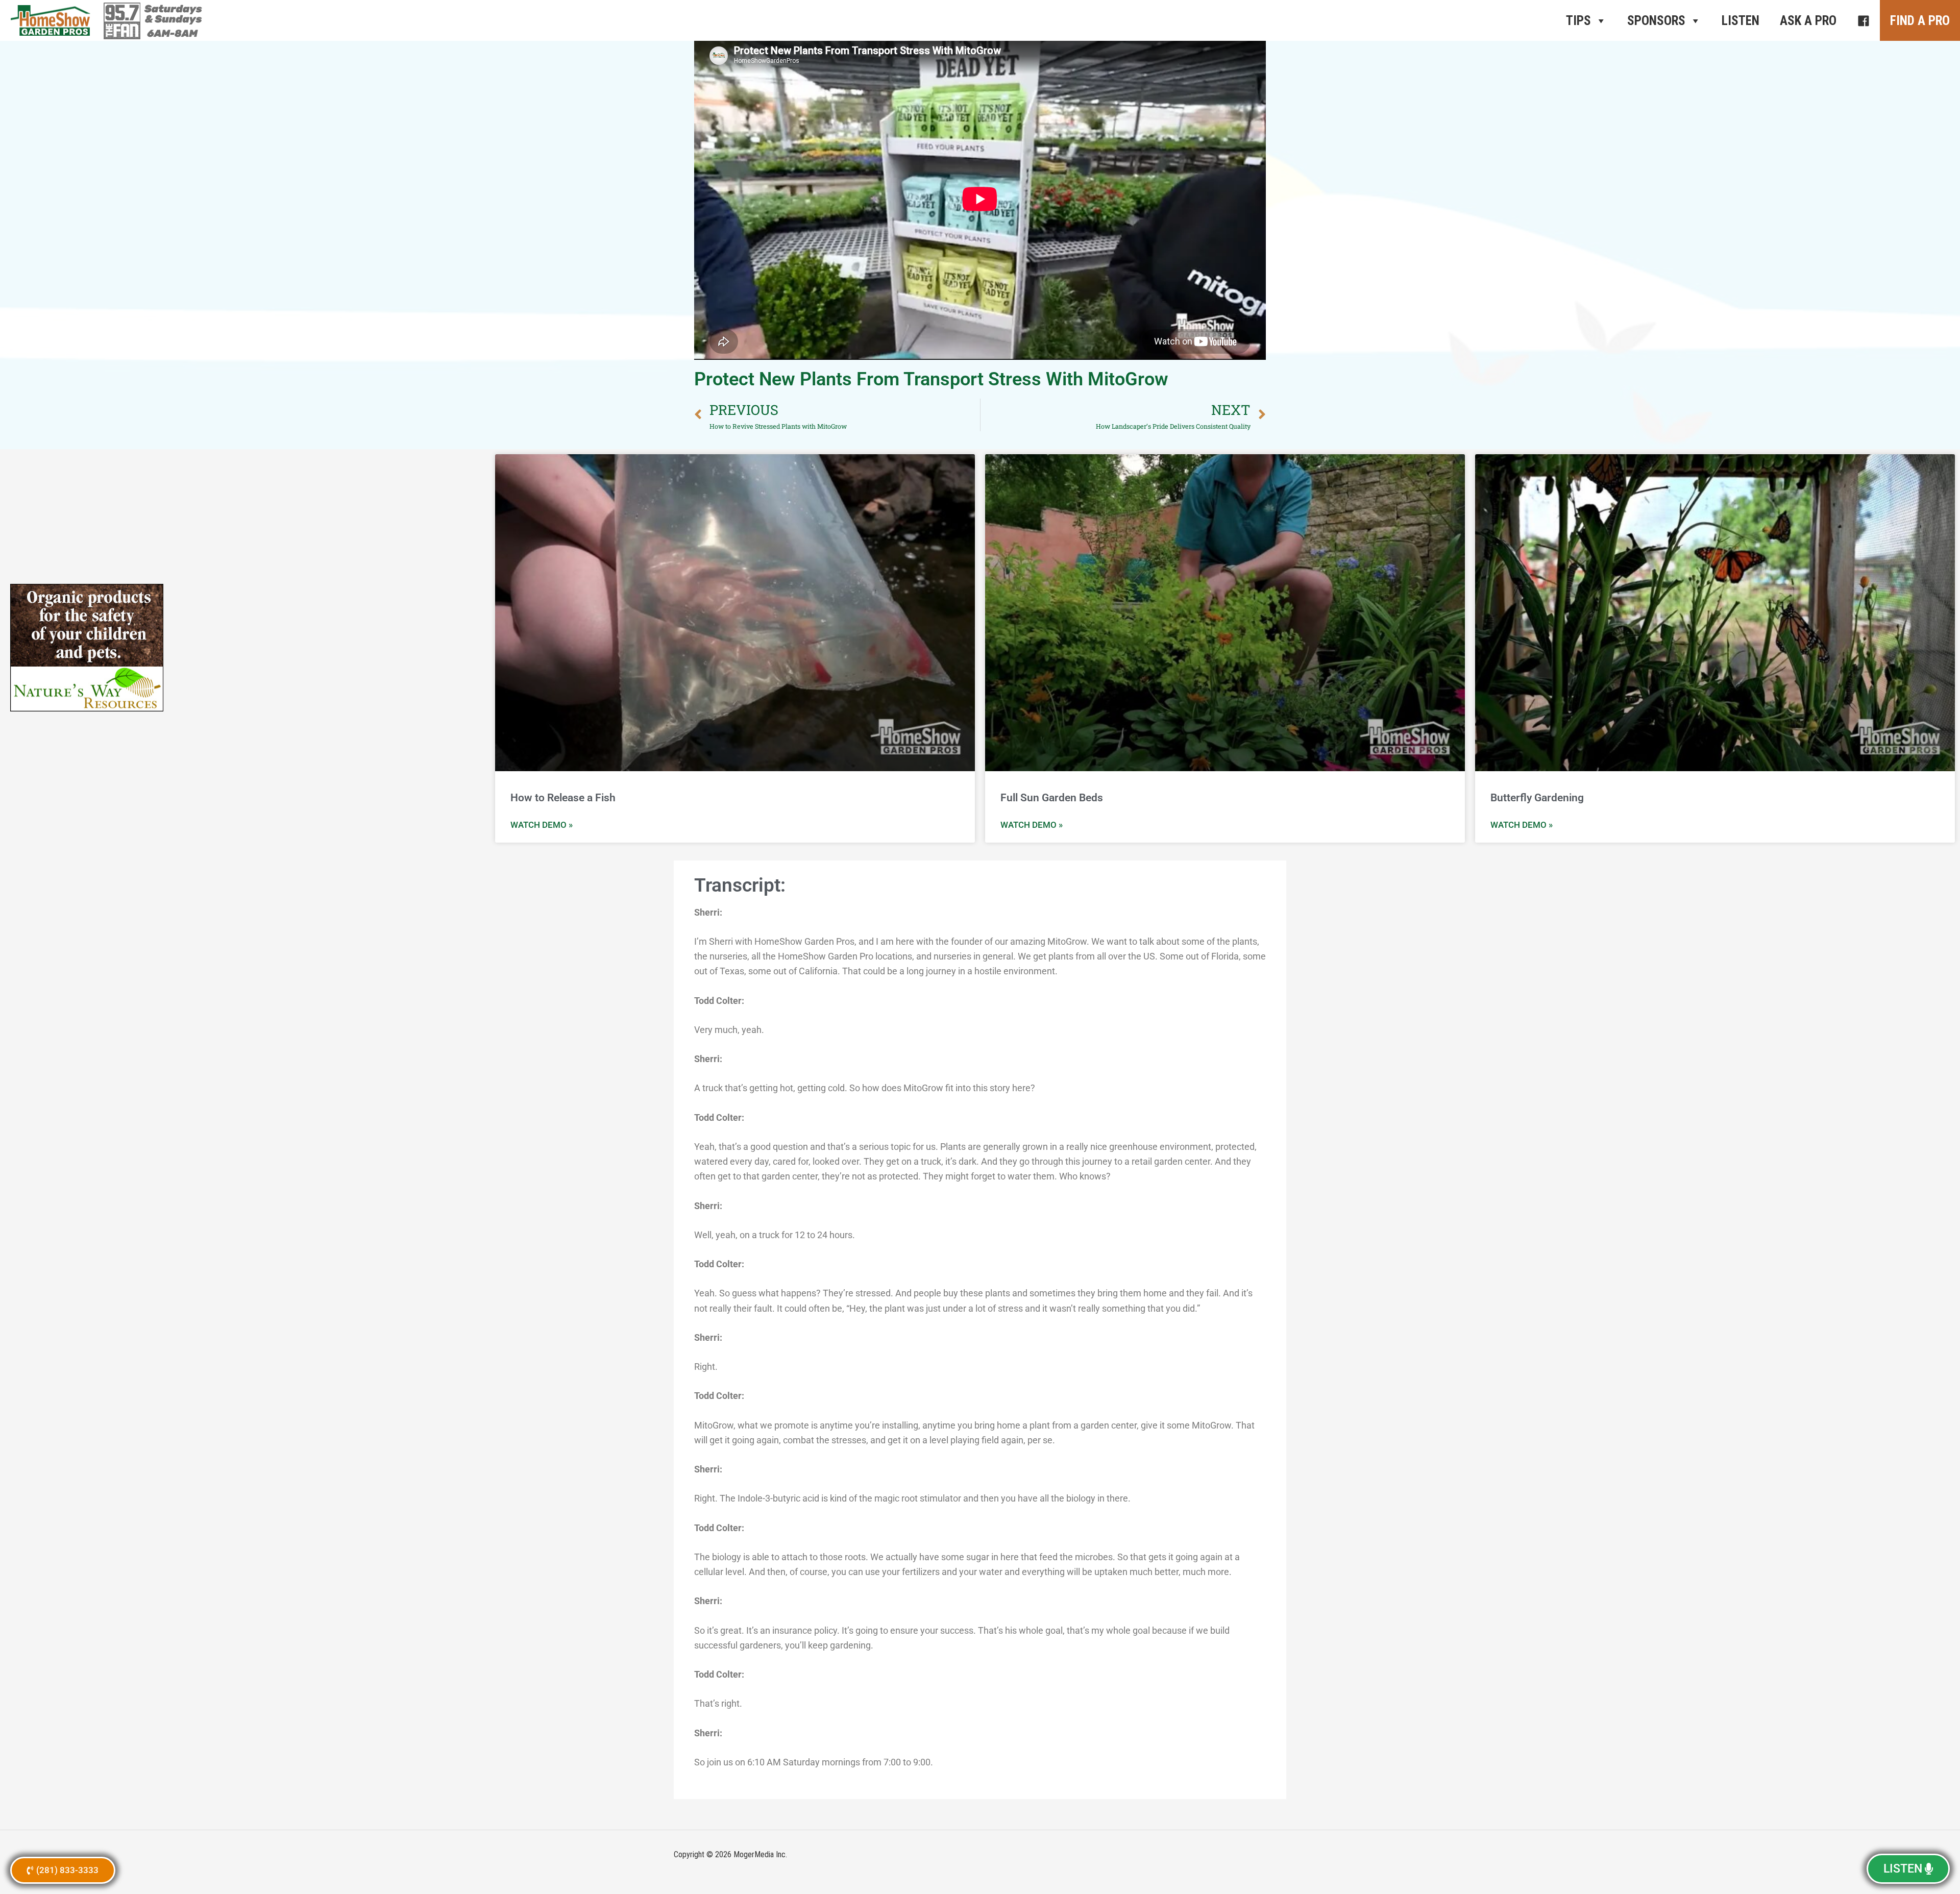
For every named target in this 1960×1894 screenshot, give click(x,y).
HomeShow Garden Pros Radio (51, 20)
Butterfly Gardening (1537, 798)
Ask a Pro (1808, 21)
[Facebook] (1863, 20)
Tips (1578, 21)
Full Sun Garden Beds (1052, 798)
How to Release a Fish (563, 798)
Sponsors (1656, 21)
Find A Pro (1920, 21)
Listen (1741, 21)
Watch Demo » (542, 825)
